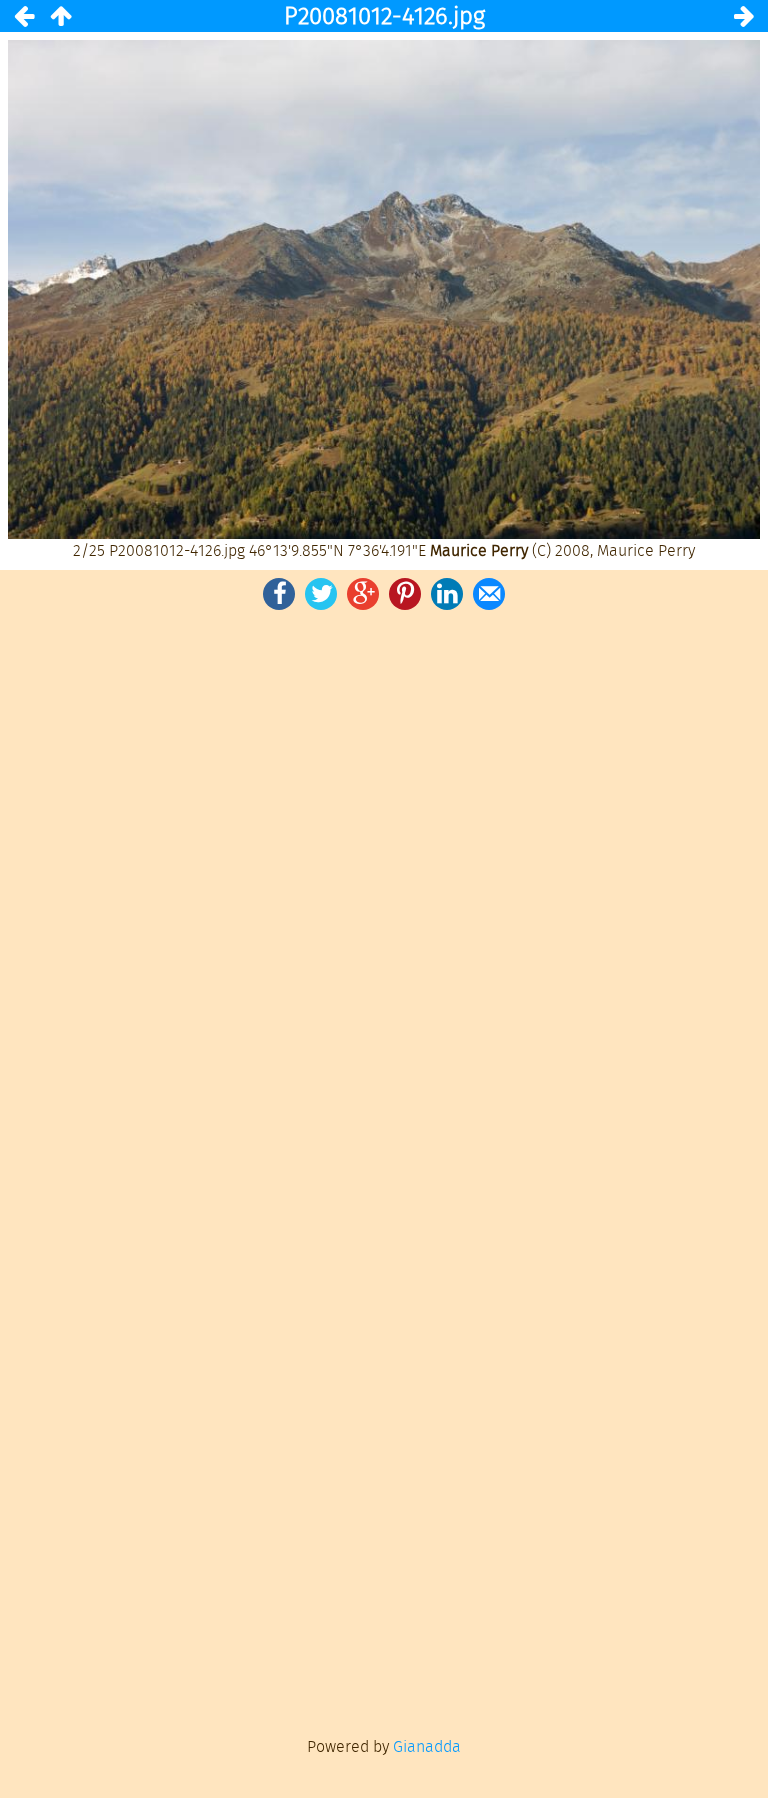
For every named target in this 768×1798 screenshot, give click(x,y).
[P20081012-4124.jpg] (24, 16)
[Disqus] (384, 891)
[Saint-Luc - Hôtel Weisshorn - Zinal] (60, 16)
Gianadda (427, 1746)
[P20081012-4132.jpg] (744, 16)
